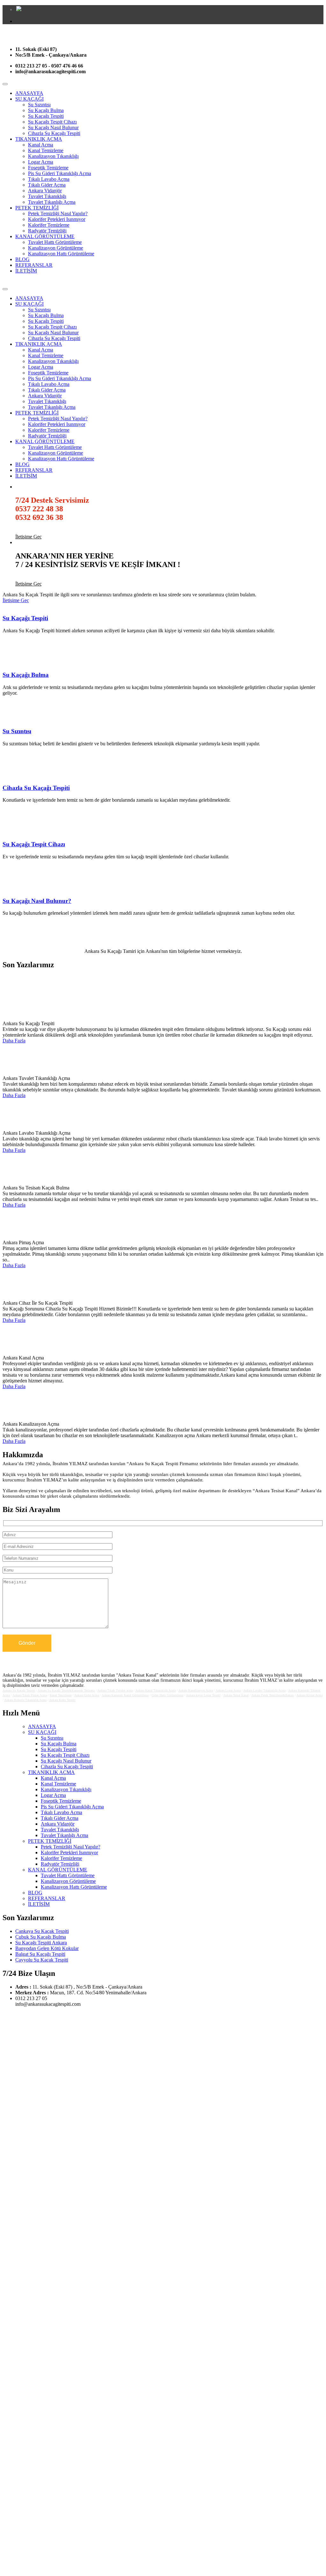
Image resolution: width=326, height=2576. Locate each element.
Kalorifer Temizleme (49, 225)
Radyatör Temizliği (47, 231)
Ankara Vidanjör (45, 191)
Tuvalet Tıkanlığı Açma (52, 202)
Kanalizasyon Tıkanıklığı (53, 156)
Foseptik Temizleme (48, 168)
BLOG (22, 259)
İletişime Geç (28, 537)
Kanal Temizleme (46, 150)
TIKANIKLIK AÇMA (39, 139)
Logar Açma (41, 162)
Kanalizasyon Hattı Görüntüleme (61, 254)
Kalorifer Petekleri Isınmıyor (57, 219)
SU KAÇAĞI (29, 99)
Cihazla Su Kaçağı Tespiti (54, 133)
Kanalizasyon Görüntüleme (56, 248)
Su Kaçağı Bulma (46, 110)
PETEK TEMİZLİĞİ (37, 208)
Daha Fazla (14, 1041)
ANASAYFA (29, 93)
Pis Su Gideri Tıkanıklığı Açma (60, 173)
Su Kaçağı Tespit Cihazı (52, 122)
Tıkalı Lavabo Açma (49, 179)
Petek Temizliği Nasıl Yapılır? (58, 213)
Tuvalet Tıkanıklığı (47, 196)
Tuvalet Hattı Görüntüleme (55, 242)
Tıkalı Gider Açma (47, 185)
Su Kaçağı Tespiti (46, 116)
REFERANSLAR (34, 265)
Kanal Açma (41, 145)
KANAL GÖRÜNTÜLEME (45, 236)
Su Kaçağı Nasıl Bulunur (53, 128)
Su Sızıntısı (39, 105)
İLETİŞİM (26, 271)
